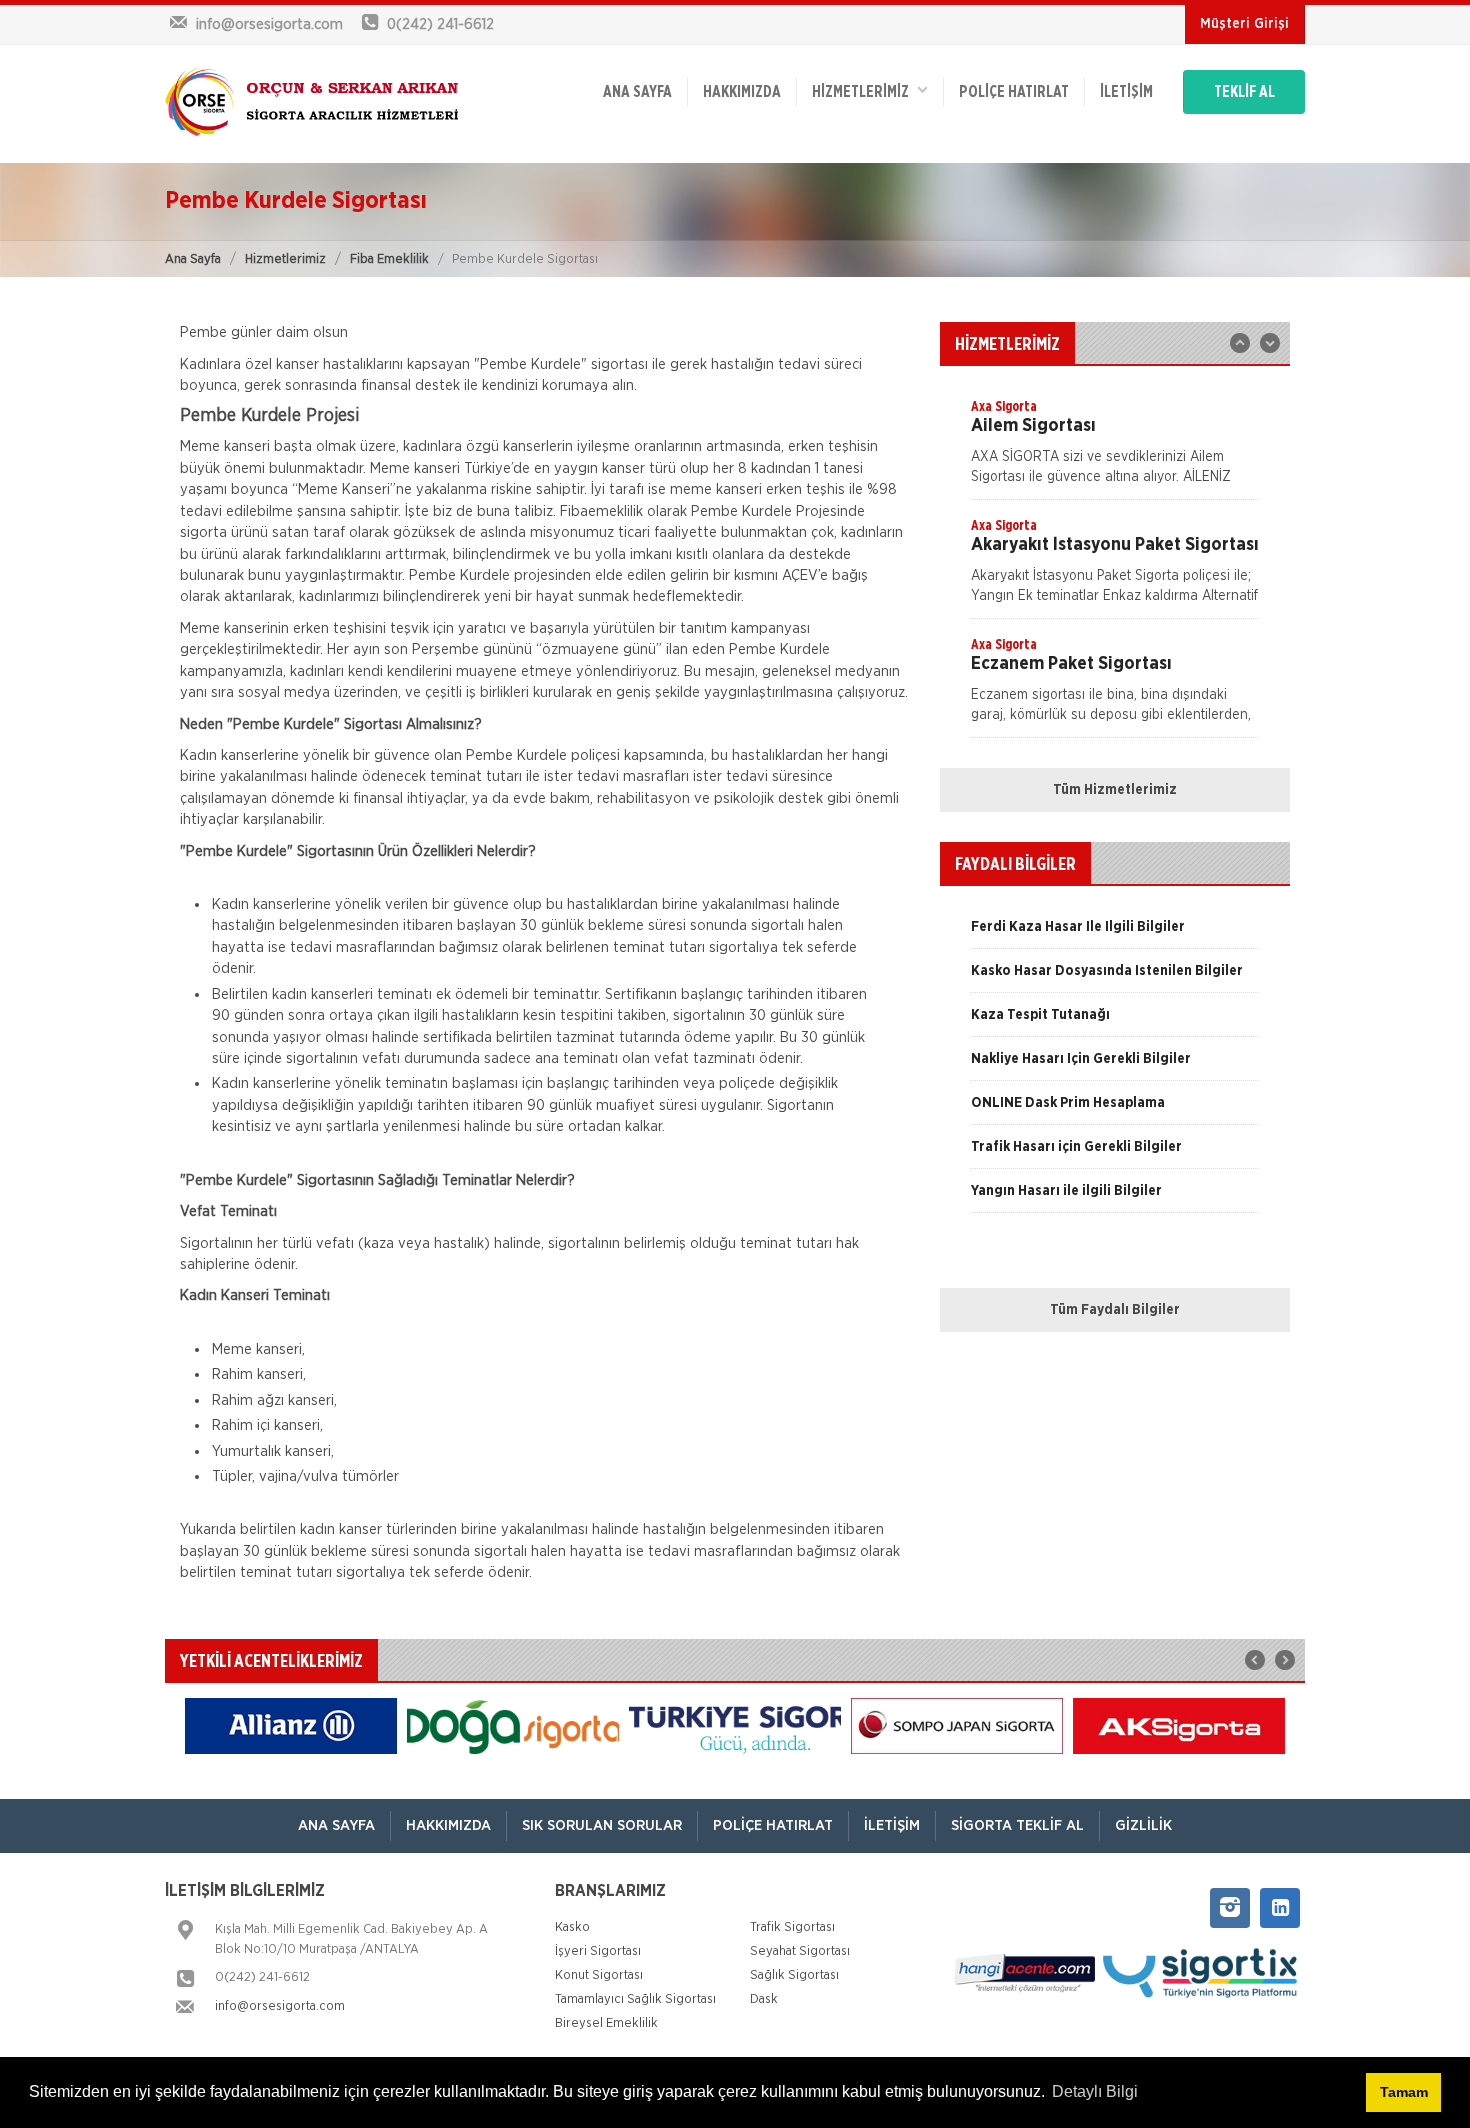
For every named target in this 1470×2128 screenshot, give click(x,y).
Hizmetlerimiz (285, 259)
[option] (1115, 448)
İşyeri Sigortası (598, 1951)
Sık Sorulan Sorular (602, 1825)
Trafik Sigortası (792, 1927)
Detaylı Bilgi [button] (1095, 2091)
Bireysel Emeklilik (606, 2023)
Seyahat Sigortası (800, 1951)
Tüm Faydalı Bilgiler (1115, 1310)
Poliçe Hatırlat (1014, 92)
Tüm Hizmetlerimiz (1115, 790)
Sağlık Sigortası (794, 1975)
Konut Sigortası (599, 1975)
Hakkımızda (742, 92)
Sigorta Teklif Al (1017, 1825)
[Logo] (315, 104)
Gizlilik (1143, 1825)
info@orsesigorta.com (280, 2006)
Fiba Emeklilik (389, 259)
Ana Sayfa (193, 259)
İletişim (1126, 92)
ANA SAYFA (637, 92)
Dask (764, 1999)
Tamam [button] (1404, 2092)
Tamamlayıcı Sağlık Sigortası (635, 1999)
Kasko (572, 1927)
